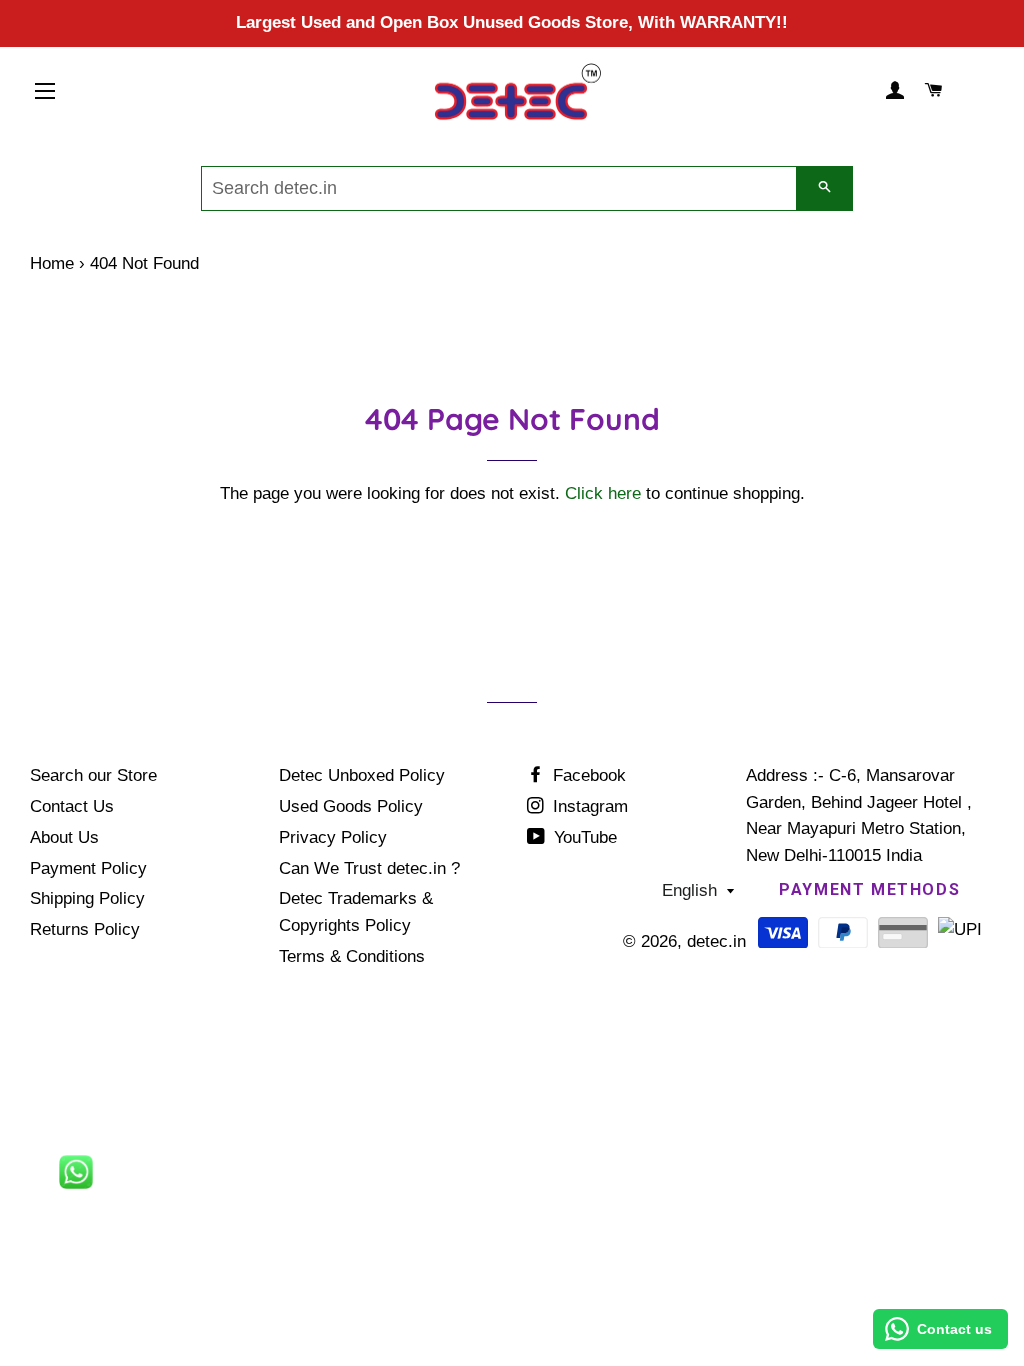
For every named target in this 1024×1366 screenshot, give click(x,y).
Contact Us (72, 806)
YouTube (583, 837)
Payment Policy (88, 868)
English (689, 890)
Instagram (588, 806)
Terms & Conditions (352, 956)
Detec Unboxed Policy (362, 775)
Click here (603, 493)
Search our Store (93, 775)
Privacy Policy (333, 837)
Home (52, 263)
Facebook (587, 775)
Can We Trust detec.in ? (369, 868)
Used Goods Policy (351, 806)
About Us (64, 837)
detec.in (716, 941)
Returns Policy (85, 929)
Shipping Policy (87, 898)
